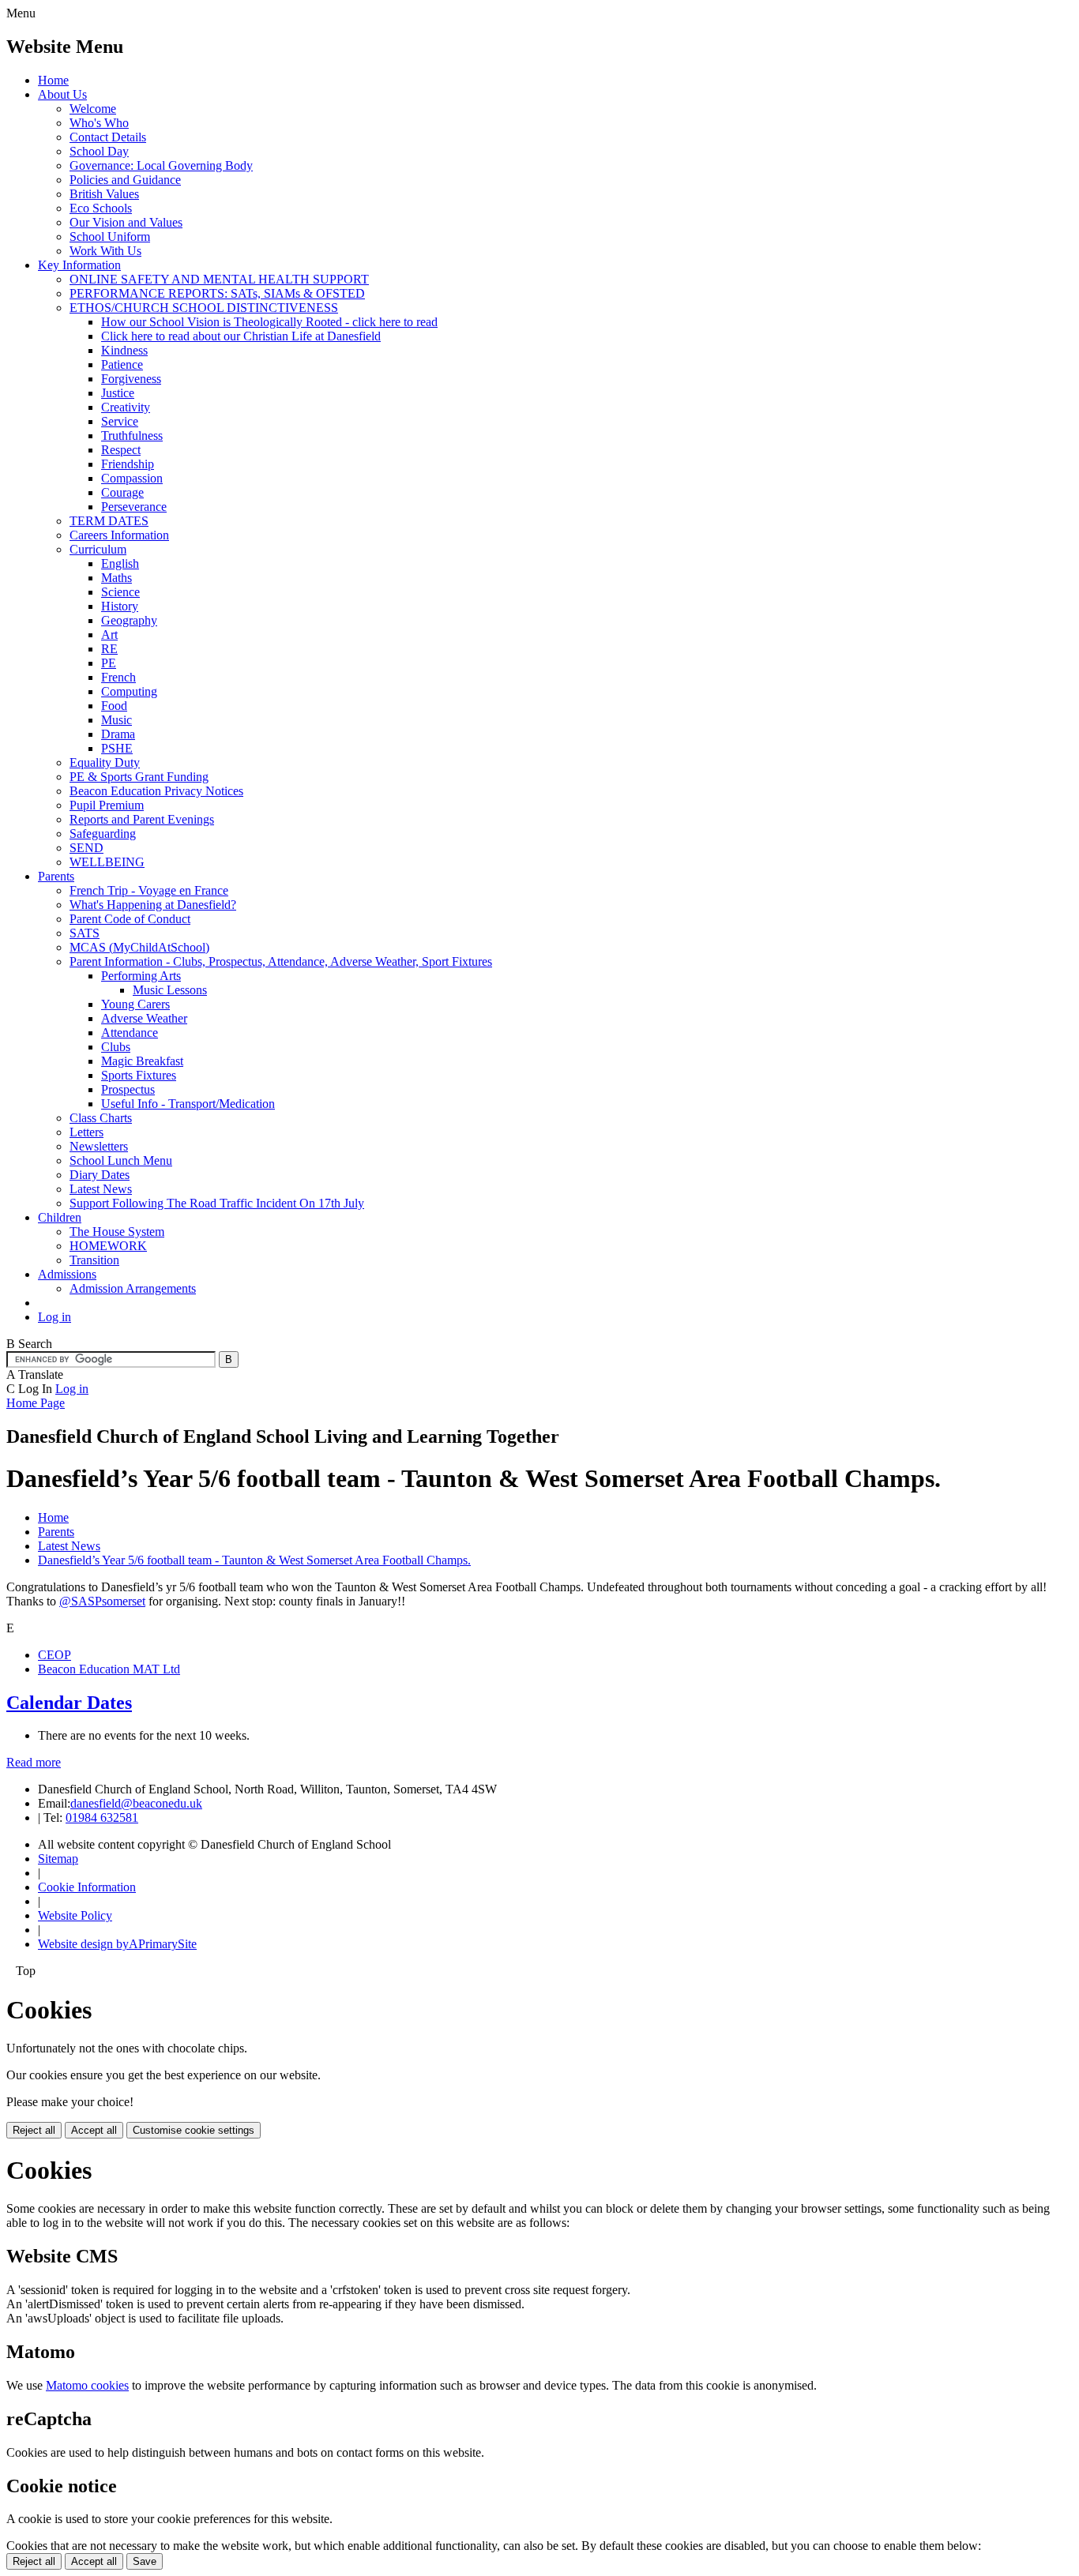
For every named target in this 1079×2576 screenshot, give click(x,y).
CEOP (55, 1655)
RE (109, 649)
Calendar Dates (69, 1703)
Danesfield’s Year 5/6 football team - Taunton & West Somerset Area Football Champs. (254, 1560)
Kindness (124, 350)
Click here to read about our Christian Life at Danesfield (241, 336)
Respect (121, 450)
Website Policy (75, 1915)
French (118, 677)
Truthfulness (132, 436)
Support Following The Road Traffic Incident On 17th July (217, 1203)
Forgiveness (131, 379)
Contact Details (108, 137)
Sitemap (58, 1859)
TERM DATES (109, 521)
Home (53, 80)
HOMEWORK (108, 1246)
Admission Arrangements (133, 1288)
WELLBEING (107, 862)
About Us (62, 94)
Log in (55, 1317)
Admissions (67, 1274)
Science (120, 592)
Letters (86, 1132)
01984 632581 (102, 1817)
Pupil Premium (107, 805)
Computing (129, 691)
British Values (104, 194)
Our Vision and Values (126, 222)
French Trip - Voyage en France (149, 890)
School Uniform (110, 237)
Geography (129, 620)
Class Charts (101, 1118)
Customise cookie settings (194, 2130)
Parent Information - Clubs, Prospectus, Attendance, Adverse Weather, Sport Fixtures (281, 961)
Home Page (36, 1403)
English (120, 563)
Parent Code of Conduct (130, 919)
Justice (118, 393)
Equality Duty (105, 762)
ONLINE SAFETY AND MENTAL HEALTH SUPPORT (219, 279)
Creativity (126, 407)
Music (117, 720)
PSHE (117, 748)
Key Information (79, 265)
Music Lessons (170, 990)
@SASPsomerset (102, 1601)
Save (145, 2561)
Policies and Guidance (125, 180)
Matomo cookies (87, 2385)
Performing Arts (141, 976)
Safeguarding (103, 834)
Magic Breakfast (142, 1061)
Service (120, 421)
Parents (56, 876)
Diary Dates (100, 1175)
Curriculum (98, 549)
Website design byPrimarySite (117, 1944)
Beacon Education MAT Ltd (109, 1669)
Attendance (130, 1033)
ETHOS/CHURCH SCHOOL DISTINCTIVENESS (204, 308)
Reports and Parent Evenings (142, 819)
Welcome (93, 109)
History (120, 606)
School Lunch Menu (121, 1160)
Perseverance (134, 507)
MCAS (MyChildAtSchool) (139, 947)
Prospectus (128, 1089)
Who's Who (99, 123)
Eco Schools (101, 208)
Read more (34, 1762)
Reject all (34, 2130)
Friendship (128, 464)
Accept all (94, 2130)
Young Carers (135, 1004)
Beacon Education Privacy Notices (156, 791)
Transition (94, 1260)
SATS (85, 933)
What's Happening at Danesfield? (153, 905)
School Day (99, 151)
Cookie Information (87, 1887)
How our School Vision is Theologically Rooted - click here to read (269, 322)
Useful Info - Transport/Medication (188, 1104)
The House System (117, 1232)
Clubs (116, 1047)
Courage (122, 492)
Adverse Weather (144, 1018)
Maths (117, 578)
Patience (122, 364)
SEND (86, 848)
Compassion (132, 478)
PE (109, 663)
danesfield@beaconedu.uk (136, 1803)
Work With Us (105, 251)
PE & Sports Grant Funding (139, 777)
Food (114, 706)
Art (109, 635)
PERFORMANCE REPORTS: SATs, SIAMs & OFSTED (217, 293)
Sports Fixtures (139, 1075)
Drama (118, 734)
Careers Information (119, 535)
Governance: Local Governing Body (161, 165)
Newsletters (99, 1146)
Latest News (101, 1189)
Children (60, 1217)
